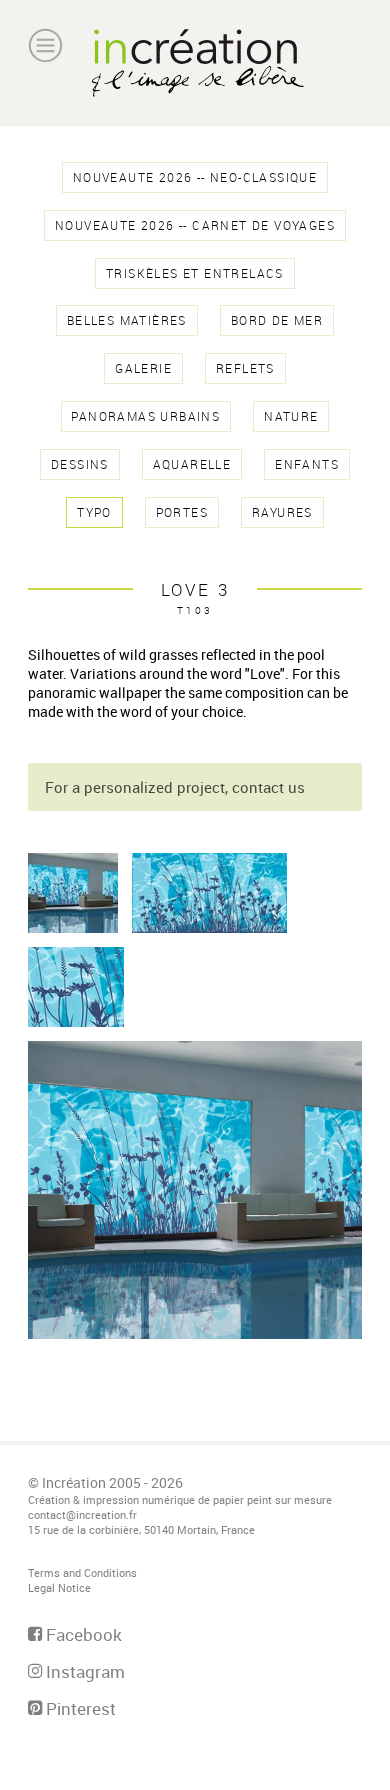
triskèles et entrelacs (195, 273)
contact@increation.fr (82, 1514)
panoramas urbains (145, 416)
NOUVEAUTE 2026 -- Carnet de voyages (195, 225)
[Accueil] (195, 63)
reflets (245, 368)
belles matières (127, 320)
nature (291, 416)
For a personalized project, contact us (175, 787)
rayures (282, 512)
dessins (80, 464)
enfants (307, 464)
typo (94, 512)
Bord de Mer (277, 320)
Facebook (82, 1634)
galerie (143, 368)
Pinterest (79, 1708)
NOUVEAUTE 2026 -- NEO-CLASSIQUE (195, 177)
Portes (182, 512)
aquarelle (192, 464)
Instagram (83, 1671)
